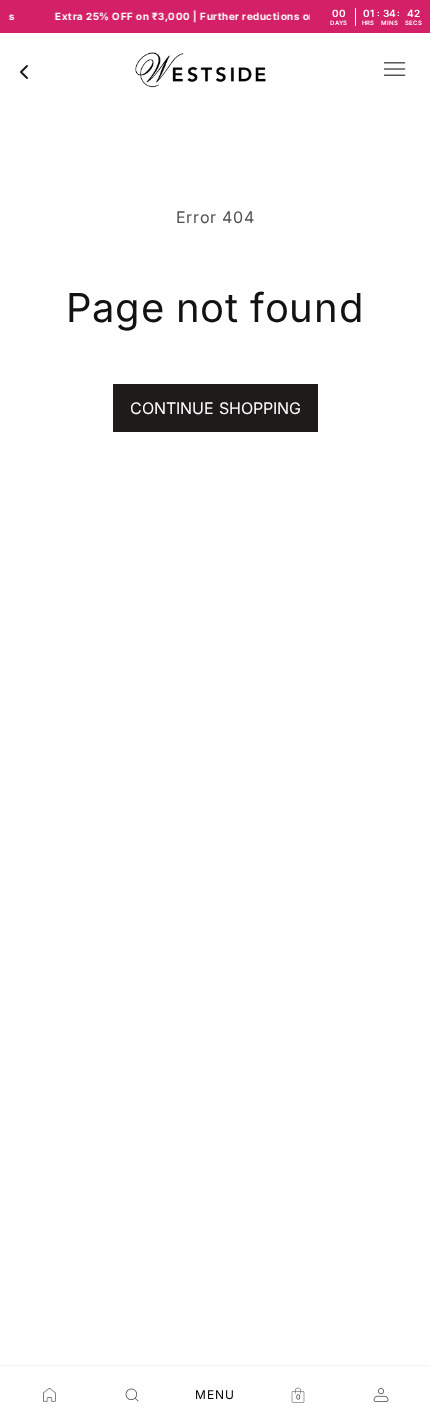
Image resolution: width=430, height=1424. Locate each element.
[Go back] (24, 72)
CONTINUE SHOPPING (215, 408)
